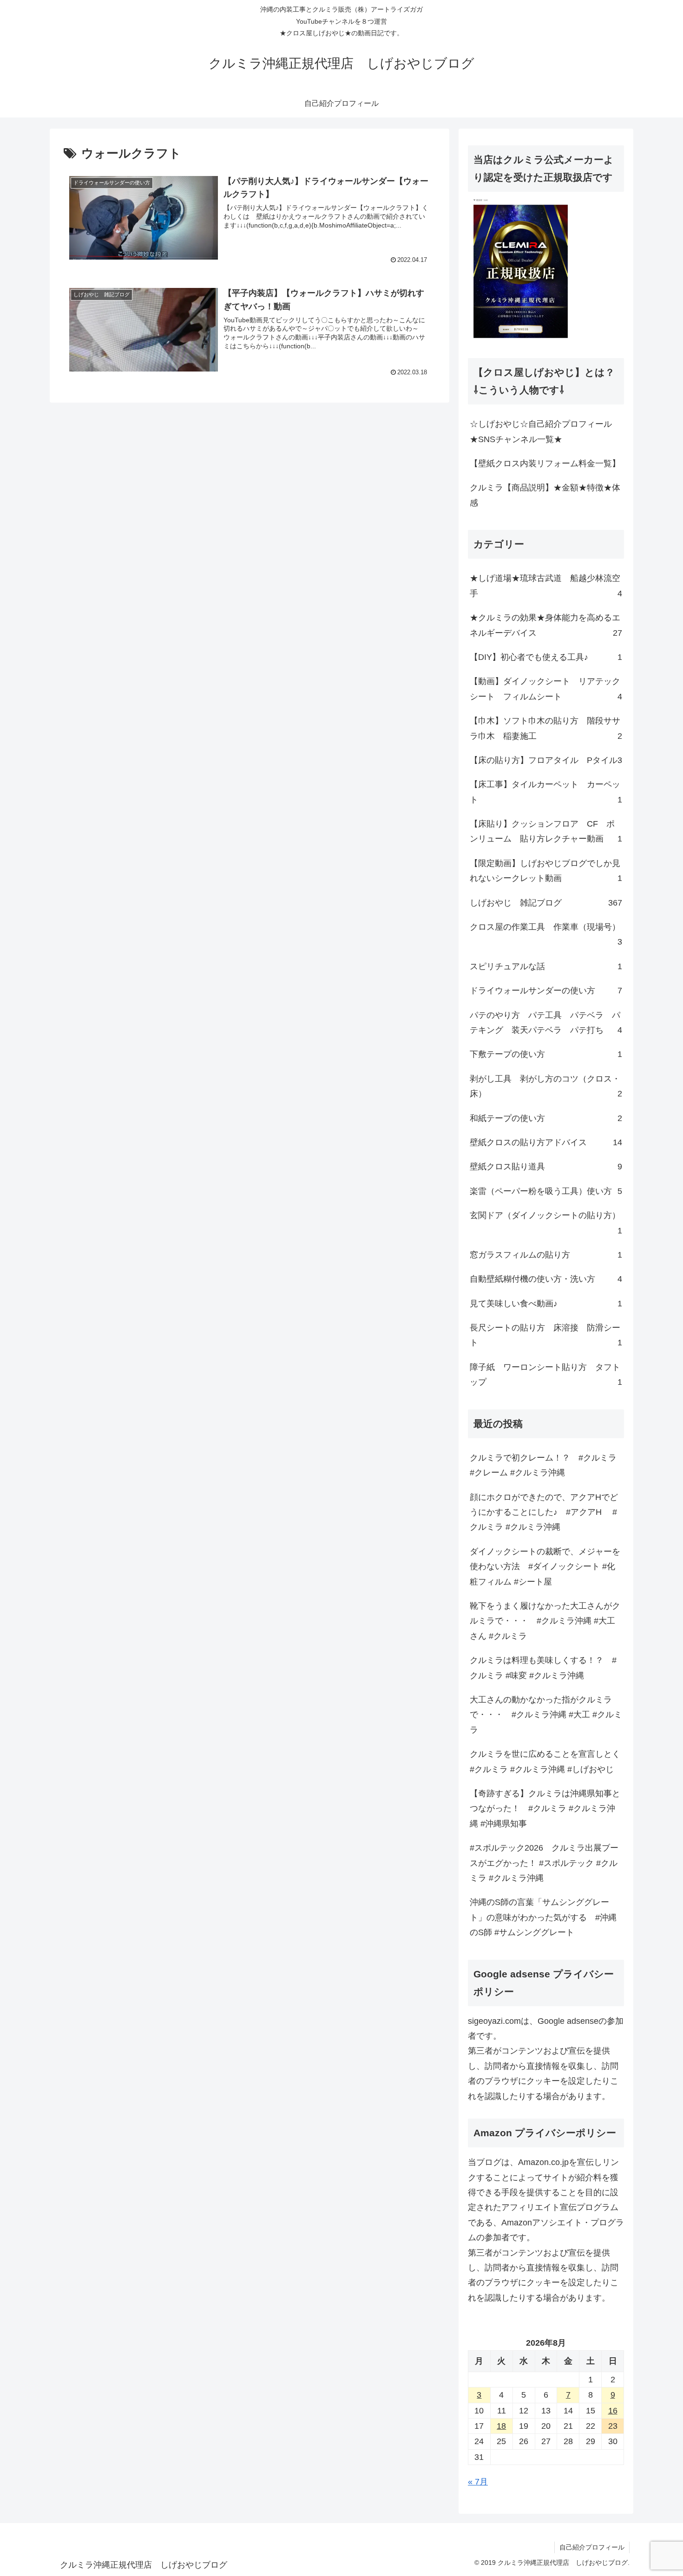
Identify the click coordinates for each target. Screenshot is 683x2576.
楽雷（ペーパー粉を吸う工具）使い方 (546, 1191)
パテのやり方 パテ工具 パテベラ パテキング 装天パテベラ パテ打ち (546, 1023)
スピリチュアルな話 (546, 966)
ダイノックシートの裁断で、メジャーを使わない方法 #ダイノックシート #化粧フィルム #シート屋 (545, 1567)
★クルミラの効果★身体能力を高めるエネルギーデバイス (546, 625)
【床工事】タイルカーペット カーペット (546, 792)
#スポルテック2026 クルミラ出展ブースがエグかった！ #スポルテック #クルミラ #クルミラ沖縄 (544, 1863)
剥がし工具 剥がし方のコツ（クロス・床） (546, 1086)
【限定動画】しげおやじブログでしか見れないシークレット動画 (546, 871)
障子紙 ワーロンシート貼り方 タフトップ (546, 1375)
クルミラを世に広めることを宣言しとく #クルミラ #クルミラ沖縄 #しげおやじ (547, 1761)
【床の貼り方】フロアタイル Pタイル (546, 760)
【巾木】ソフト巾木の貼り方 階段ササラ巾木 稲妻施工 (546, 728)
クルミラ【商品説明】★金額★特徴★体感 (545, 495)
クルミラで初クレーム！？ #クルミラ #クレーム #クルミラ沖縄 (543, 1465)
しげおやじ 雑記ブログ (546, 903)
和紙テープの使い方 (546, 1118)
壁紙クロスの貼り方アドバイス (546, 1142)
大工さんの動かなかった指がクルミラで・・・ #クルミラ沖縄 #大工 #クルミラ (546, 1715)
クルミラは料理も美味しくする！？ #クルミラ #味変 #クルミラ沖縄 (543, 1668)
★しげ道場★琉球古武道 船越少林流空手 (546, 586)
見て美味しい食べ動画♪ (546, 1304)
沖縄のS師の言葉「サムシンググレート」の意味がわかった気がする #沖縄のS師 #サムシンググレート (543, 1917)
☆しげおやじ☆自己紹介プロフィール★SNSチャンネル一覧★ (541, 431)
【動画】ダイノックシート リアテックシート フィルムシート (546, 689)
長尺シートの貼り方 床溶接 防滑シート (546, 1335)
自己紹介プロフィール (592, 2547)
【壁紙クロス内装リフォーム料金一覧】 (545, 463)
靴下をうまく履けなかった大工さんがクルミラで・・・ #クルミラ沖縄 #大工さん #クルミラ (545, 1621)
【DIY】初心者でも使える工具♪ (546, 657)
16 (613, 2411)
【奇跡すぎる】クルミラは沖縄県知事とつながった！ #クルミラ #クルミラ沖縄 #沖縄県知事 (545, 1809)
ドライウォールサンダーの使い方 (546, 991)
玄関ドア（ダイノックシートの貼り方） (546, 1223)
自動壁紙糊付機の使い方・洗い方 (546, 1279)
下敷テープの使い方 (546, 1054)
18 (501, 2426)
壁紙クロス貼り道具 (546, 1167)
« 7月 (478, 2482)
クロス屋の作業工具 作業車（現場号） (546, 934)
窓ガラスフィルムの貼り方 (546, 1255)
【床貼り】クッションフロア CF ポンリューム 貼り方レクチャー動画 (546, 831)
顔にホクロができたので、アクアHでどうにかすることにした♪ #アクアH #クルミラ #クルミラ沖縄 (544, 1512)
